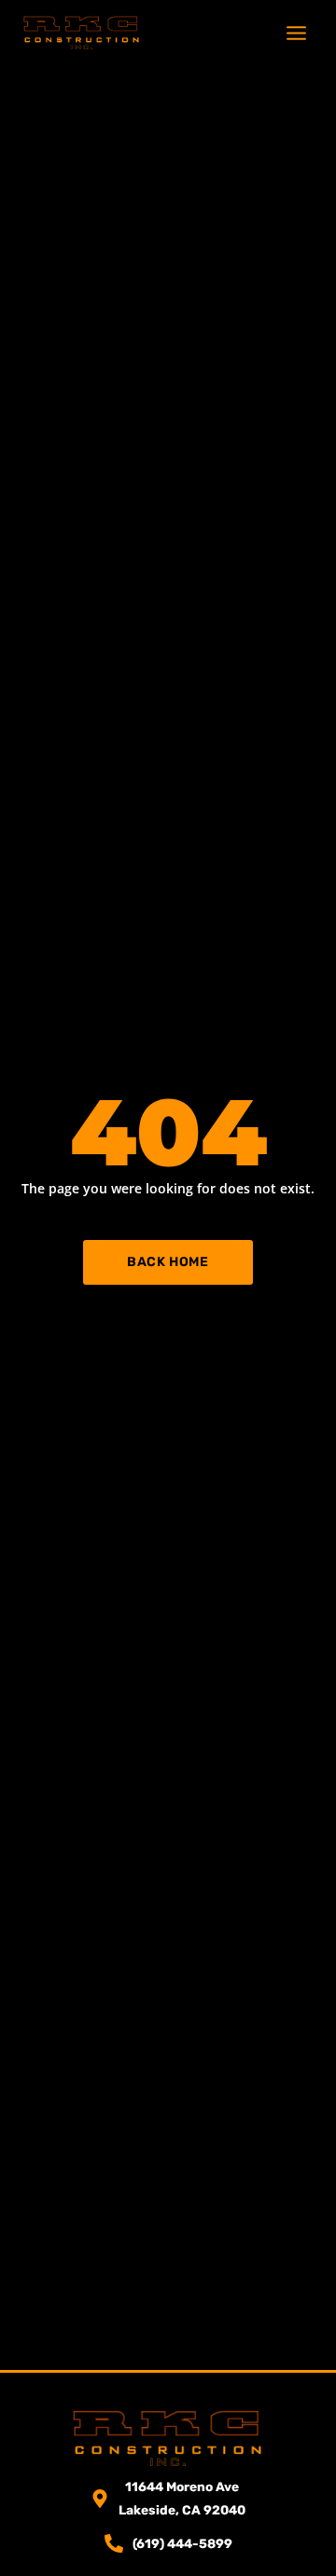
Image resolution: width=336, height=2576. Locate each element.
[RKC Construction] (82, 33)
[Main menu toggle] (297, 33)
